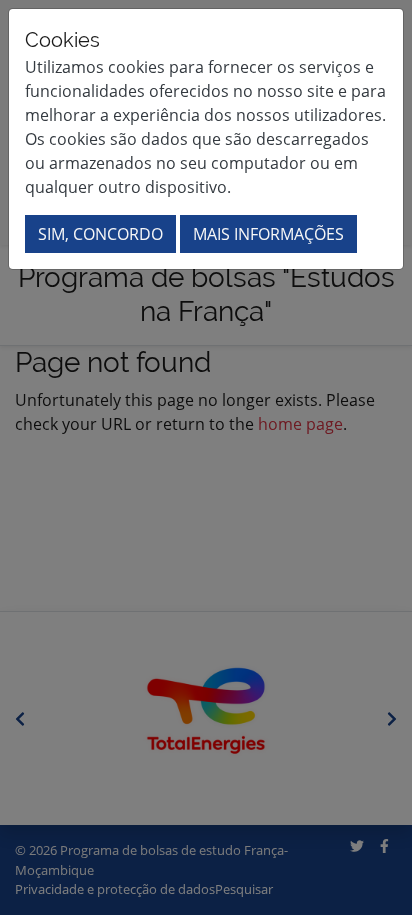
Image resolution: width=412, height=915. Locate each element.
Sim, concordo (100, 234)
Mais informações (268, 234)
